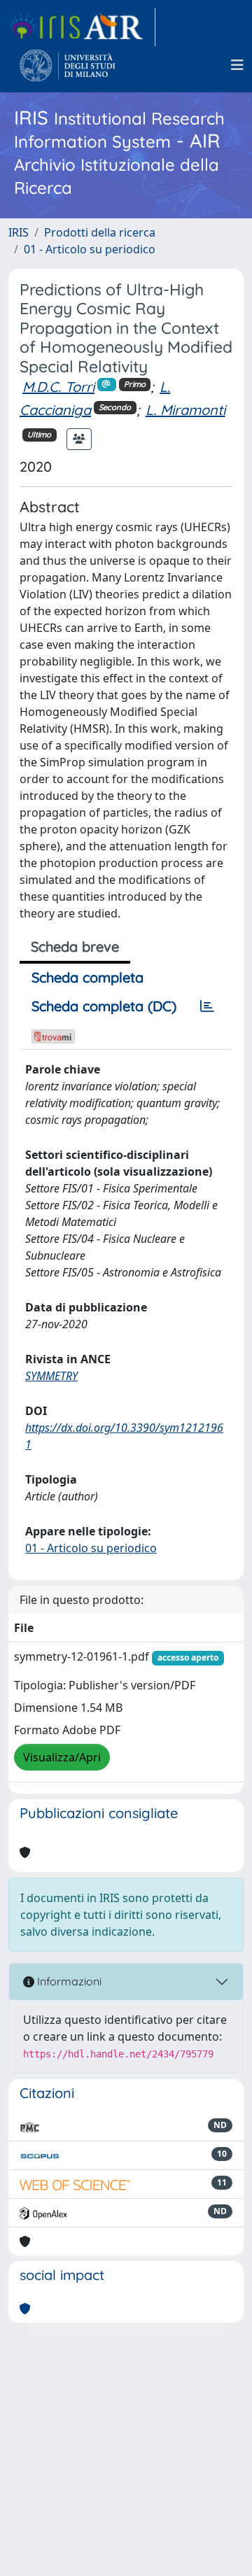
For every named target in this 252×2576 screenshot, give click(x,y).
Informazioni (68, 1981)
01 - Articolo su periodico (90, 249)
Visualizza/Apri (62, 1757)
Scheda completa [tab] (87, 977)
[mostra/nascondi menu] (237, 65)
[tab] (207, 1006)
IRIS (19, 232)
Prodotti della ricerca (100, 232)
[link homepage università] (68, 65)
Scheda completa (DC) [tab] (104, 1006)
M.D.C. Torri (58, 387)
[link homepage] (82, 27)
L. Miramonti (185, 410)
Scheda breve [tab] (75, 946)
